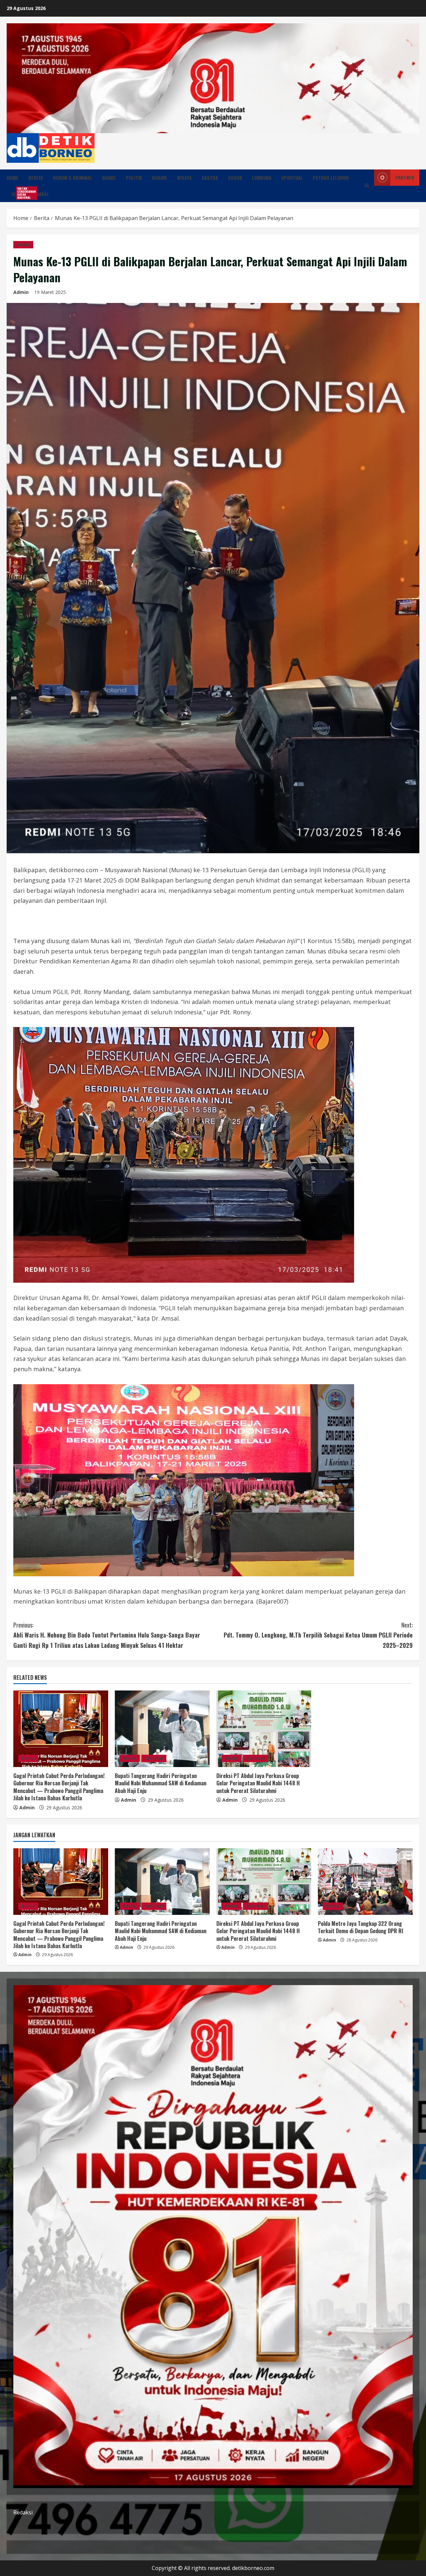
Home (12, 178)
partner (405, 177)
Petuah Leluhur (331, 178)
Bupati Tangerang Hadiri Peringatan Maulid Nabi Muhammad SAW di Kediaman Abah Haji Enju (161, 1783)
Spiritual (292, 178)
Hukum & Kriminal (73, 178)
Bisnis (109, 178)
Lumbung (262, 178)
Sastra (210, 178)
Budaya (160, 178)
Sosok (235, 178)
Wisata (184, 178)
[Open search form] (367, 186)
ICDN (19, 193)
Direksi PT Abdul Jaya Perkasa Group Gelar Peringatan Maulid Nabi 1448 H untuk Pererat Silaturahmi (258, 1783)
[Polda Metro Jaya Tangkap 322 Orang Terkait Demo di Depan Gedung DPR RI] (365, 1882)
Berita (36, 178)
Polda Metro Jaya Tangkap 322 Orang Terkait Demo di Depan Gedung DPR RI (361, 1927)
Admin (21, 292)
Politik (134, 178)
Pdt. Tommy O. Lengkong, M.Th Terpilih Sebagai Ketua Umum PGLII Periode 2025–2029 (318, 1635)
